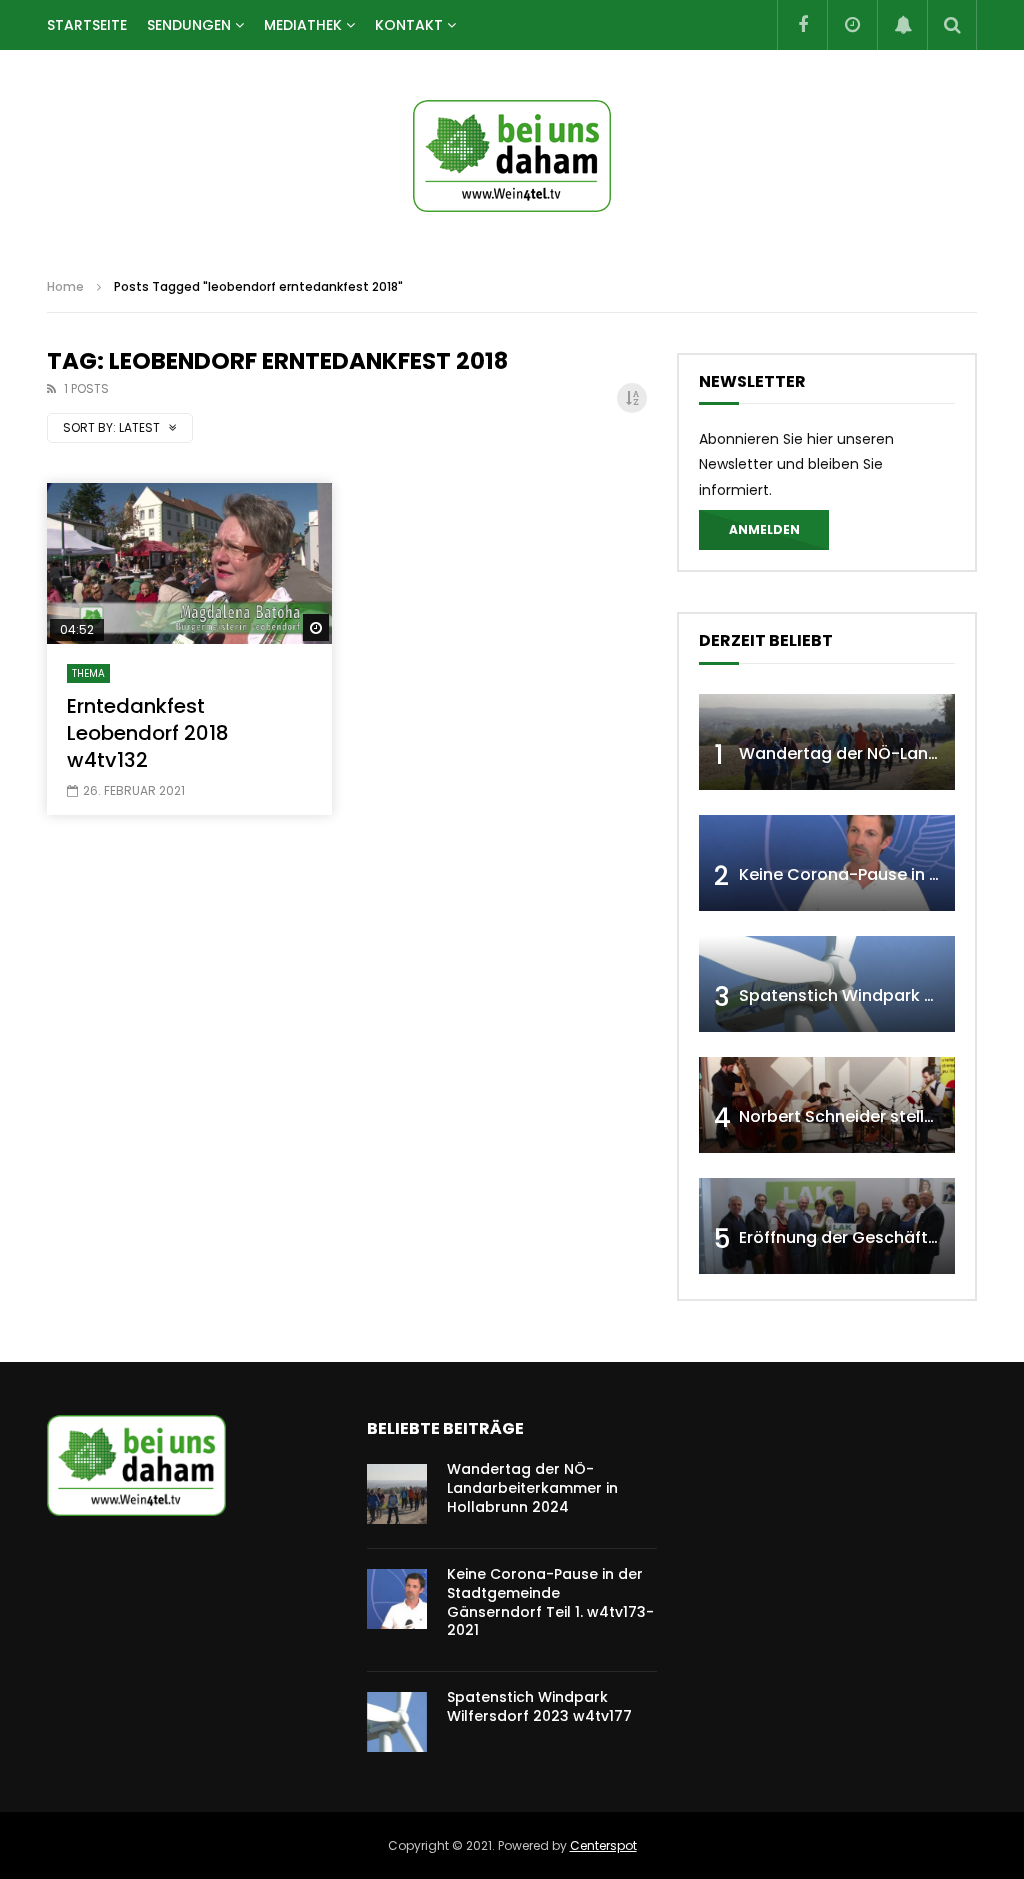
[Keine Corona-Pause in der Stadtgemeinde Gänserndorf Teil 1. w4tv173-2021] (827, 863)
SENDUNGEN (189, 25)
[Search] (952, 25)
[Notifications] (902, 25)
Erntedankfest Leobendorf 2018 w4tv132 (148, 733)
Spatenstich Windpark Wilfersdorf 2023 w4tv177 (539, 1706)
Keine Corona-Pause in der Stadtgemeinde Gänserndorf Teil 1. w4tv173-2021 (550, 1602)
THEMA (88, 673)
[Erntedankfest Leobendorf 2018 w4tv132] (189, 563)
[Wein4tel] (512, 156)
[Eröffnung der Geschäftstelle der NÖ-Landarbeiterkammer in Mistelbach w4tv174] (827, 1226)
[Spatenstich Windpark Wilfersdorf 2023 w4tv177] (827, 984)
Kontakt (409, 25)
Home (65, 286)
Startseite (87, 25)
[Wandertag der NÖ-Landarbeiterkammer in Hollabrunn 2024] (827, 742)
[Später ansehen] (852, 25)
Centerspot (603, 1845)
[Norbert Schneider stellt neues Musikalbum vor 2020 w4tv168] (827, 1105)
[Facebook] (802, 25)
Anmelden (764, 529)
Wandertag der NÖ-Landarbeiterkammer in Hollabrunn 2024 (532, 1488)
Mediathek (303, 25)
